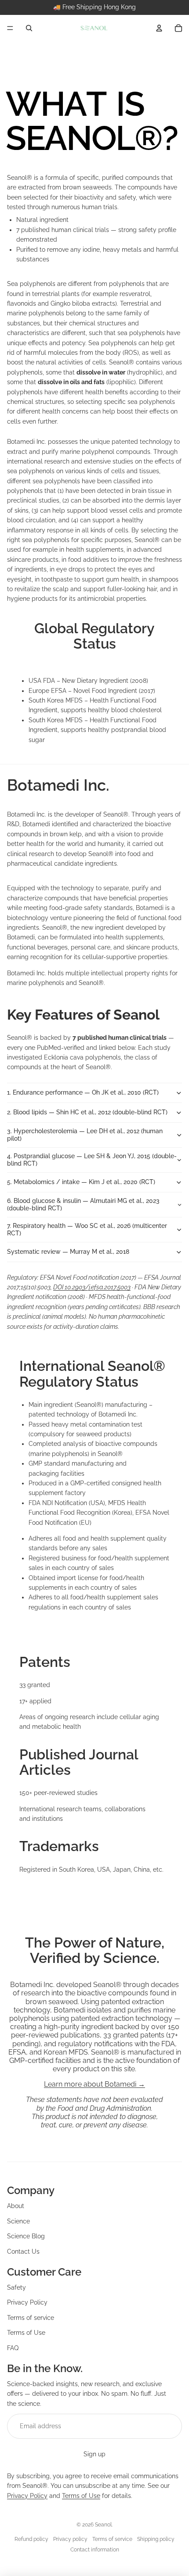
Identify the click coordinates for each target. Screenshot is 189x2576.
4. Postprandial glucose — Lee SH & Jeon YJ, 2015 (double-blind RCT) (92, 1160)
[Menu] (10, 28)
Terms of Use (26, 2333)
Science (18, 2221)
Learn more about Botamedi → (94, 2084)
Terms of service (31, 2318)
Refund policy (31, 2539)
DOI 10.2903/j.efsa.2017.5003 (92, 1287)
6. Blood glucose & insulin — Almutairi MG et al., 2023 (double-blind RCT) (83, 1204)
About (16, 2206)
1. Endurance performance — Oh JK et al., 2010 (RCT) (83, 1092)
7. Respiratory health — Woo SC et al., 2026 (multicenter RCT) (87, 1229)
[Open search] (29, 28)
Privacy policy (70, 2539)
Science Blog (26, 2236)
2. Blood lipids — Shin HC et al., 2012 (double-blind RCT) (87, 1112)
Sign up (94, 2454)
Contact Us (23, 2251)
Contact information (95, 2550)
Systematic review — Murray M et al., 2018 (68, 1252)
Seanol (103, 2525)
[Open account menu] (159, 28)
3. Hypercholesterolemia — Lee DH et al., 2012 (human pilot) (85, 1135)
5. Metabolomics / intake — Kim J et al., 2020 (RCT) (81, 1182)
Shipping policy (156, 2539)
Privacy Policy (27, 2302)
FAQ (13, 2348)
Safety (16, 2287)
